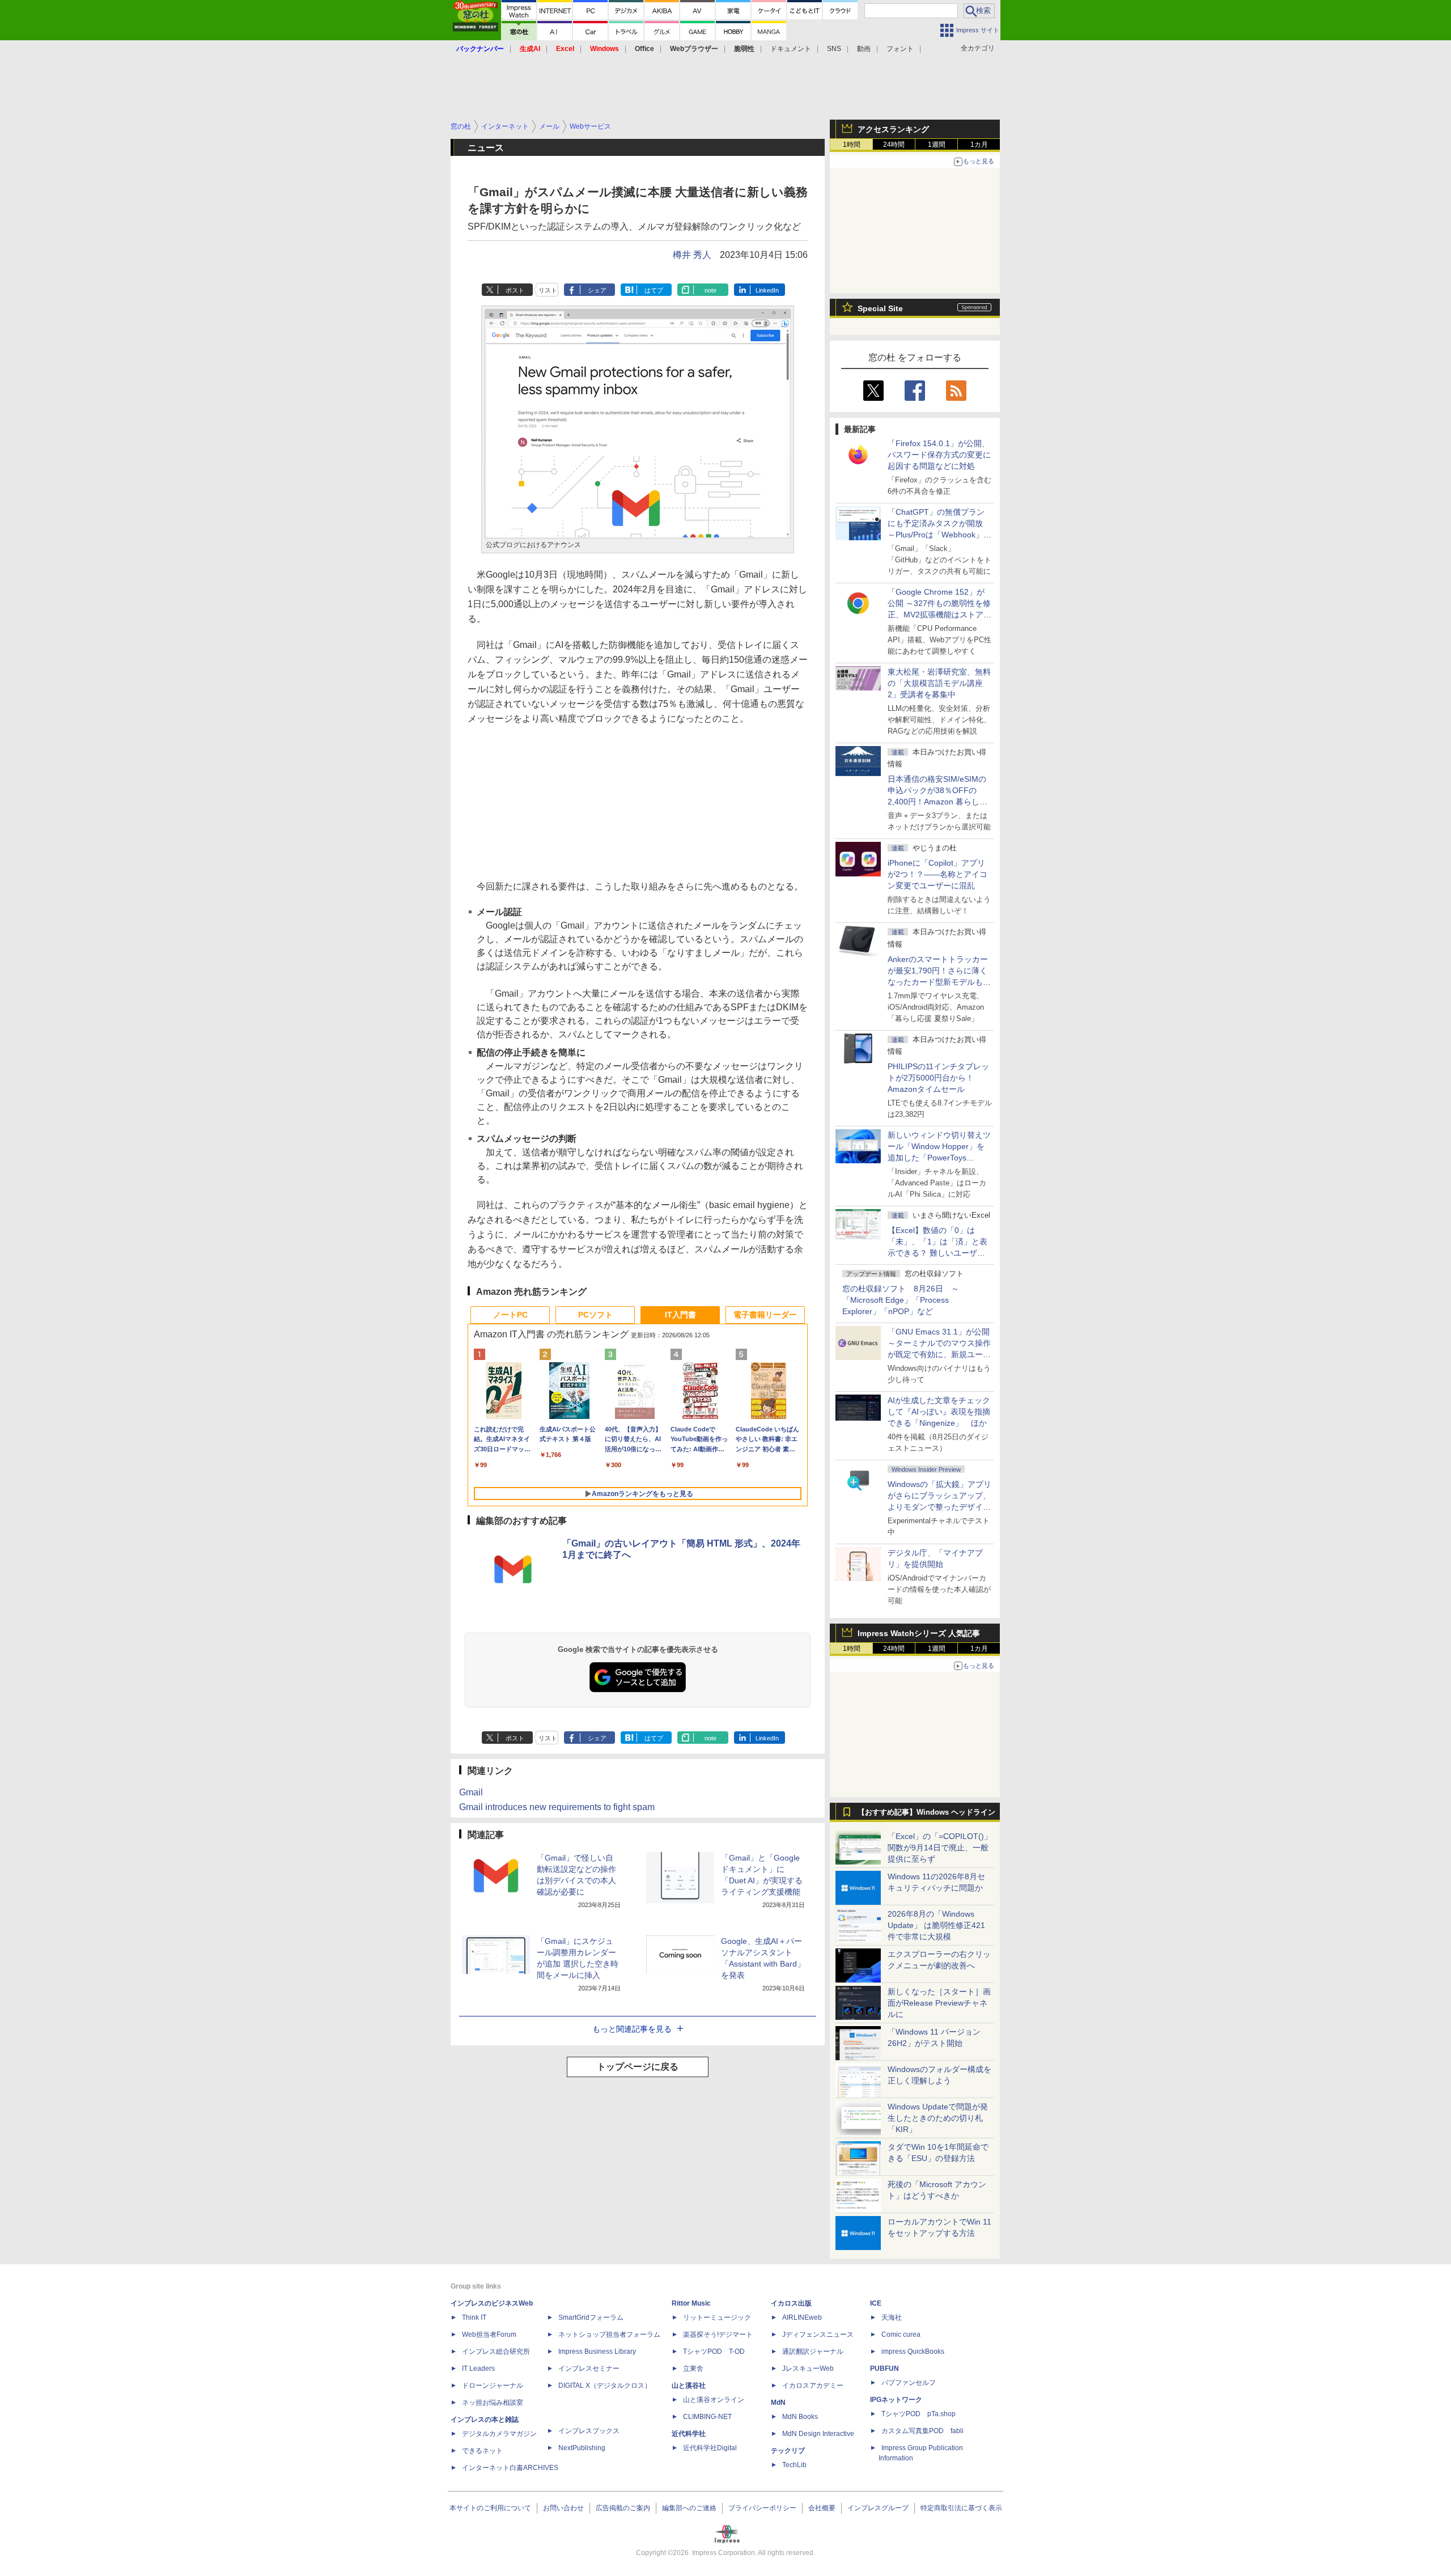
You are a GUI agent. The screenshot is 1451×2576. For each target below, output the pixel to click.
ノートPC (510, 1315)
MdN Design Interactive (818, 2434)
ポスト (515, 290)
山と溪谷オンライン (714, 2400)
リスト (548, 290)
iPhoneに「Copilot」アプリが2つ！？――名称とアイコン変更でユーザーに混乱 (937, 874)
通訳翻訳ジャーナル (813, 2352)
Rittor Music (691, 2303)
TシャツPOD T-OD (714, 2352)
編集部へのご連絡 (689, 2508)
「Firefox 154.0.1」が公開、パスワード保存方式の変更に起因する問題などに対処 (939, 455)
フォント (900, 49)
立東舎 (693, 2369)
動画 (864, 49)
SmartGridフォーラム (591, 2317)
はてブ (654, 290)
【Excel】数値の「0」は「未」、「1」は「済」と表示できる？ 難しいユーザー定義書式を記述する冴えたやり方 (939, 1253)
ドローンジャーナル (493, 2386)
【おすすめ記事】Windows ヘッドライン (926, 1812)
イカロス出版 (791, 2303)
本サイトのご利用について (490, 2508)
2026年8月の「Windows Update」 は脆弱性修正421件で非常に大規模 (936, 1925)
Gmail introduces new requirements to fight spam (557, 1807)
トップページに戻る (638, 2067)
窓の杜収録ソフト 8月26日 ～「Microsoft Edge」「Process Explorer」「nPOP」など (901, 1300)
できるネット (482, 2451)
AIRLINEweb (802, 2317)
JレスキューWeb (808, 2369)
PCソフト (595, 1315)
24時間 (894, 145)
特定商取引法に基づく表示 (961, 2508)
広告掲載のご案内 (623, 2508)
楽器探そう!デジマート (718, 2334)
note (710, 290)
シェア (597, 290)
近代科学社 (689, 2434)
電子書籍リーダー (765, 1315)
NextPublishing (582, 2448)
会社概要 (822, 2508)
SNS (834, 49)
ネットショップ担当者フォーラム (609, 2334)
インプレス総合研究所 (496, 2352)
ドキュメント (791, 49)
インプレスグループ (878, 2508)
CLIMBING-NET (707, 2417)
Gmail (471, 1792)
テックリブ (788, 2451)
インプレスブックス (589, 2431)
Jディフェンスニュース (818, 2334)
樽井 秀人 (692, 255)
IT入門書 (680, 1315)
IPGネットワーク (896, 2400)
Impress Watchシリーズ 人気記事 (919, 1633)
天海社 (892, 2317)
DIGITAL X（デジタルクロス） (605, 2386)
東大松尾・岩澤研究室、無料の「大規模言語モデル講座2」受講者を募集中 (939, 683)
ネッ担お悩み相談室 (493, 2403)
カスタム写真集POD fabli (922, 2431)
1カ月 (979, 145)
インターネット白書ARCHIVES (510, 2468)
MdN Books (800, 2417)
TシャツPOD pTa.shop (918, 2414)
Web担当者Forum (489, 2334)
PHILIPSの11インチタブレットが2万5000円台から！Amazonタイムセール (938, 1078)
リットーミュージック (717, 2317)
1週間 (937, 145)
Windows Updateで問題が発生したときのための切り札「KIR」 (938, 2118)
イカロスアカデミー (813, 2386)
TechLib (794, 2465)
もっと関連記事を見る (632, 2029)
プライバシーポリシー (762, 2508)
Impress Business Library (597, 2352)
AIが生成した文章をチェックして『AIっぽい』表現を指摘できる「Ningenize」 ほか (939, 1412)
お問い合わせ (563, 2508)
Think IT (474, 2317)
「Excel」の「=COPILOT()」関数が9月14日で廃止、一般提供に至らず (940, 1848)
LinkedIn (767, 290)
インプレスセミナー (589, 2369)
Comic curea (901, 2334)
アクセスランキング (893, 129)
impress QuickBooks (913, 2352)
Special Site (880, 308)
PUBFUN (884, 2369)
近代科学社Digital (710, 2448)
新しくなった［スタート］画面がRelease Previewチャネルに (939, 2003)
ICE (876, 2303)
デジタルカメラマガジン (499, 2434)
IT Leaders (478, 2369)
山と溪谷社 (689, 2386)
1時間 (852, 145)
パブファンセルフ (909, 2383)
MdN (778, 2403)
